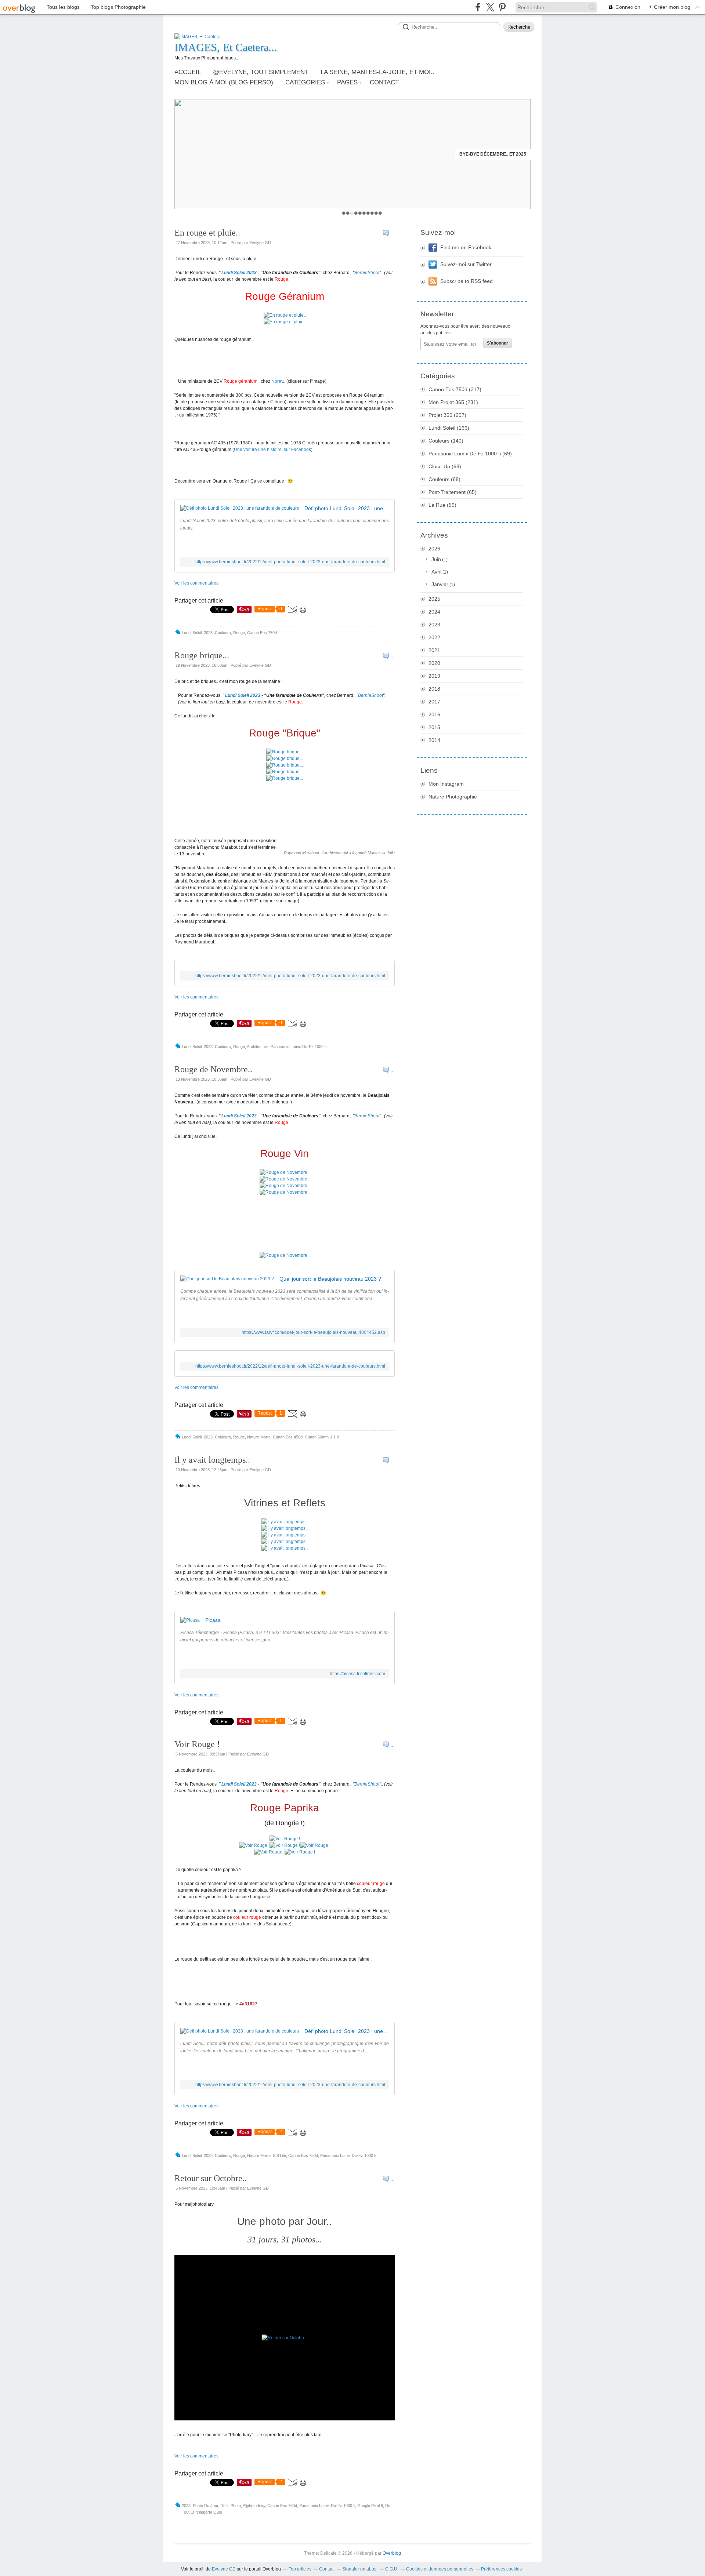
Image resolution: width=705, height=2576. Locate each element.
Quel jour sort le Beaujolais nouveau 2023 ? (330, 1279)
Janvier (440, 584)
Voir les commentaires (196, 583)
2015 (434, 727)
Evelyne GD (224, 2569)
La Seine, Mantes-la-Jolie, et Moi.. (377, 72)
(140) (446, 441)
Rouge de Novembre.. (213, 1069)
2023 (434, 625)
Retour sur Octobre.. (211, 2178)
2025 (434, 599)
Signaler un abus (360, 2569)
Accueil (188, 72)
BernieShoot (367, 273)
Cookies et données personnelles (440, 2569)
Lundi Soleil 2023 (239, 273)
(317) (455, 389)
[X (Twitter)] (490, 7)
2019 (434, 676)
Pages (347, 82)
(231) (453, 402)
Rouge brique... (202, 655)
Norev (277, 381)
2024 (434, 612)
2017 (434, 702)
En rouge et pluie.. (207, 233)
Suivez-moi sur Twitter (466, 264)
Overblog (392, 2553)
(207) (447, 415)
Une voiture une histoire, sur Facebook (272, 450)
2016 (434, 714)
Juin (436, 559)
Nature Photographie (453, 797)
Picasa (213, 1620)
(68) (445, 466)
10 (380, 213)
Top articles (300, 2569)
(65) (453, 492)
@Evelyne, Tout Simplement (261, 72)
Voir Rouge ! (197, 1744)
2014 (434, 740)
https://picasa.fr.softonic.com (357, 1674)
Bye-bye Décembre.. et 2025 (493, 154)
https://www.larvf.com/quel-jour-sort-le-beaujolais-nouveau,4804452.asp (313, 1332)
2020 (434, 663)
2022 (434, 637)
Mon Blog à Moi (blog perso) (224, 82)
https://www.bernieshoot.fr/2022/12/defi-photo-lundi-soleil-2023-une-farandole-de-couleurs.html (290, 562)
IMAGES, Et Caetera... (226, 47)
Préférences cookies (501, 2569)
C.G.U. (392, 2569)
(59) (442, 505)
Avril (436, 572)
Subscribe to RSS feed (467, 281)
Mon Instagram (446, 784)
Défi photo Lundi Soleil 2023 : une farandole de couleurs (347, 508)
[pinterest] (502, 7)
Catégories (305, 82)
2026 (434, 549)
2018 (434, 689)
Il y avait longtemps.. (212, 1460)
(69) (470, 454)
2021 (434, 650)
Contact (384, 82)
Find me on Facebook (466, 247)
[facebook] (478, 7)
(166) (449, 428)
